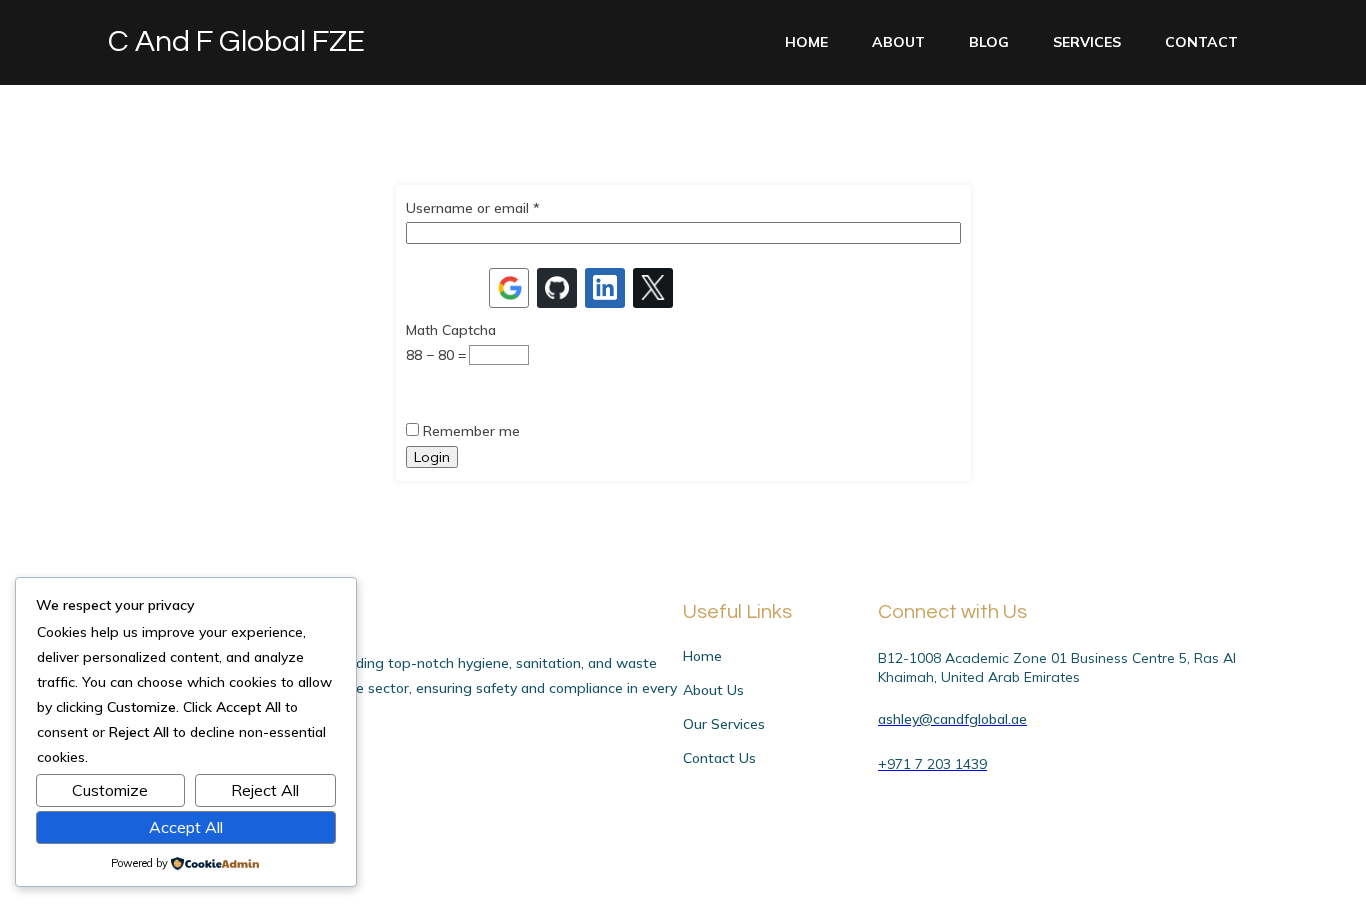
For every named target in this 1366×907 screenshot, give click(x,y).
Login (432, 457)
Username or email (473, 208)
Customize (110, 790)
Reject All (265, 790)
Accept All (186, 827)
